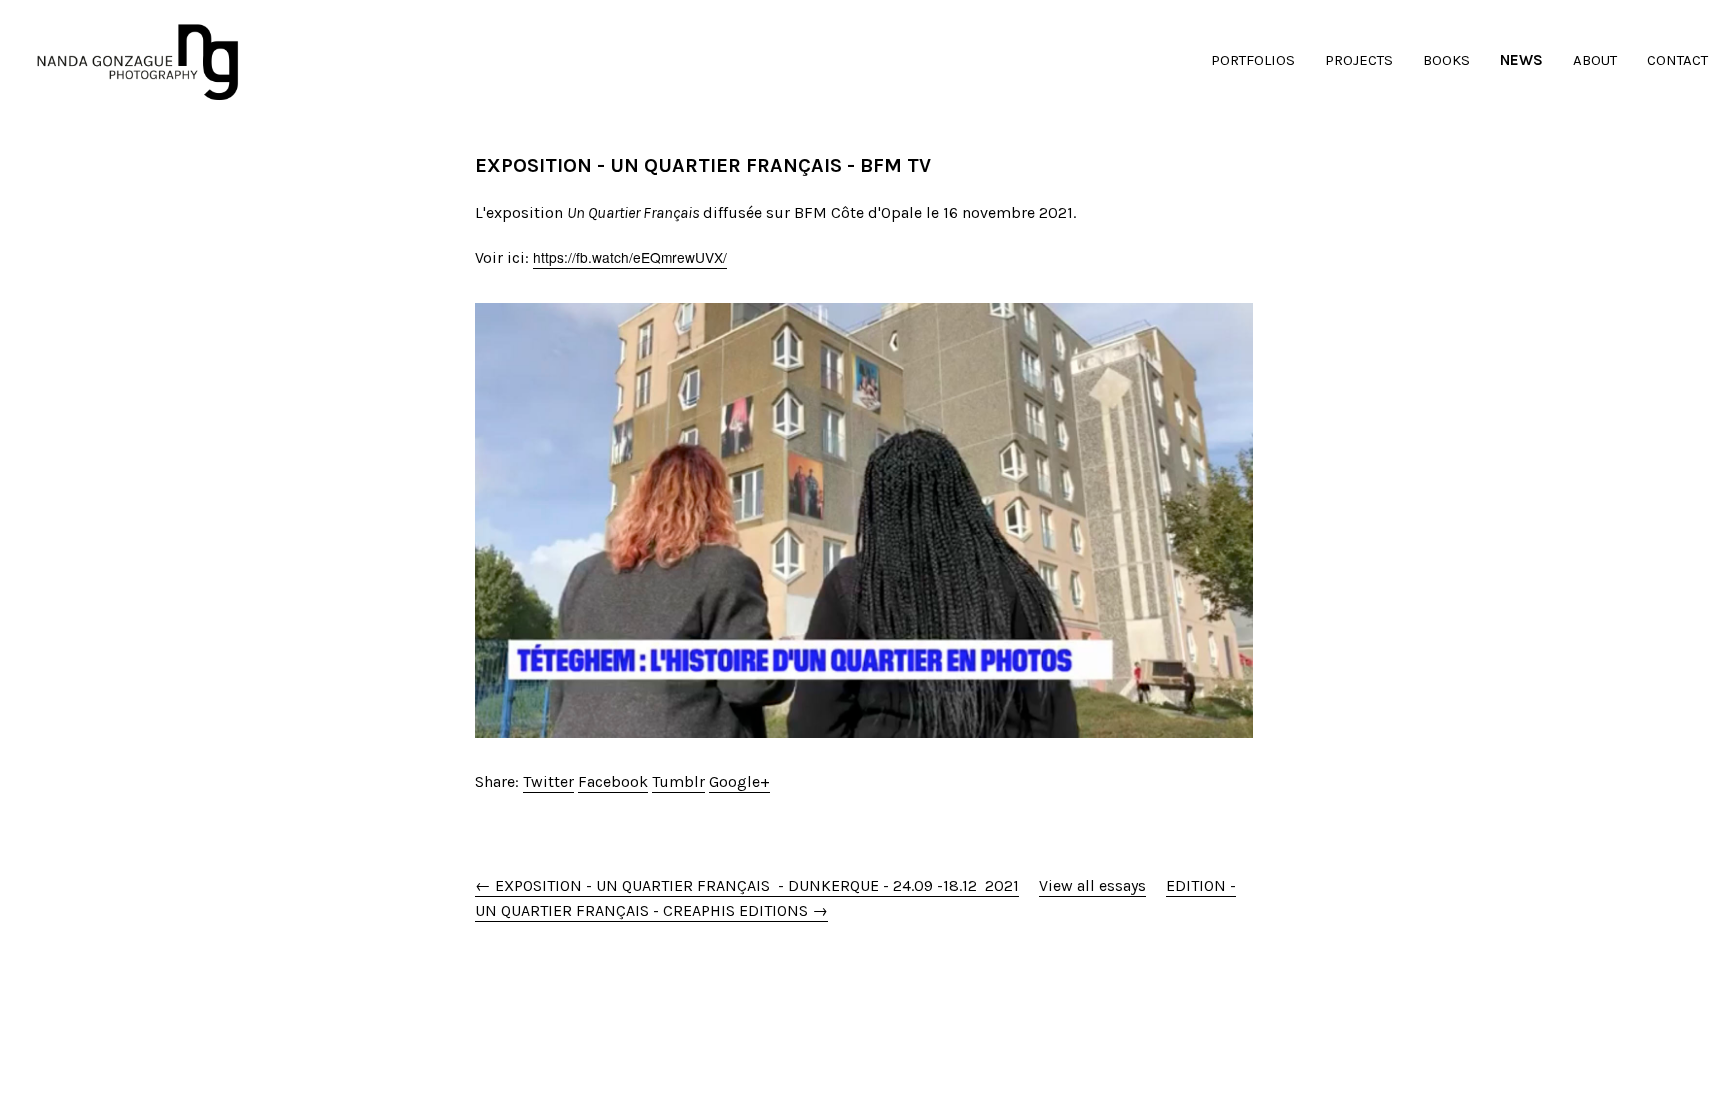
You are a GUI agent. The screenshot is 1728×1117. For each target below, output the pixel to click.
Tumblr (678, 781)
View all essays (1092, 885)
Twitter (548, 781)
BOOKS (1446, 60)
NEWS (1521, 60)
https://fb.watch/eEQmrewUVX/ (630, 257)
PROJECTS (1359, 60)
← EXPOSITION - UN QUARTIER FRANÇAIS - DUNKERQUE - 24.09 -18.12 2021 (747, 885)
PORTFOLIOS (1253, 60)
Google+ (739, 781)
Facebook (613, 781)
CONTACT (1677, 60)
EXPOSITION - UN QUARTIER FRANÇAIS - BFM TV (703, 165)
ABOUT (1595, 60)
